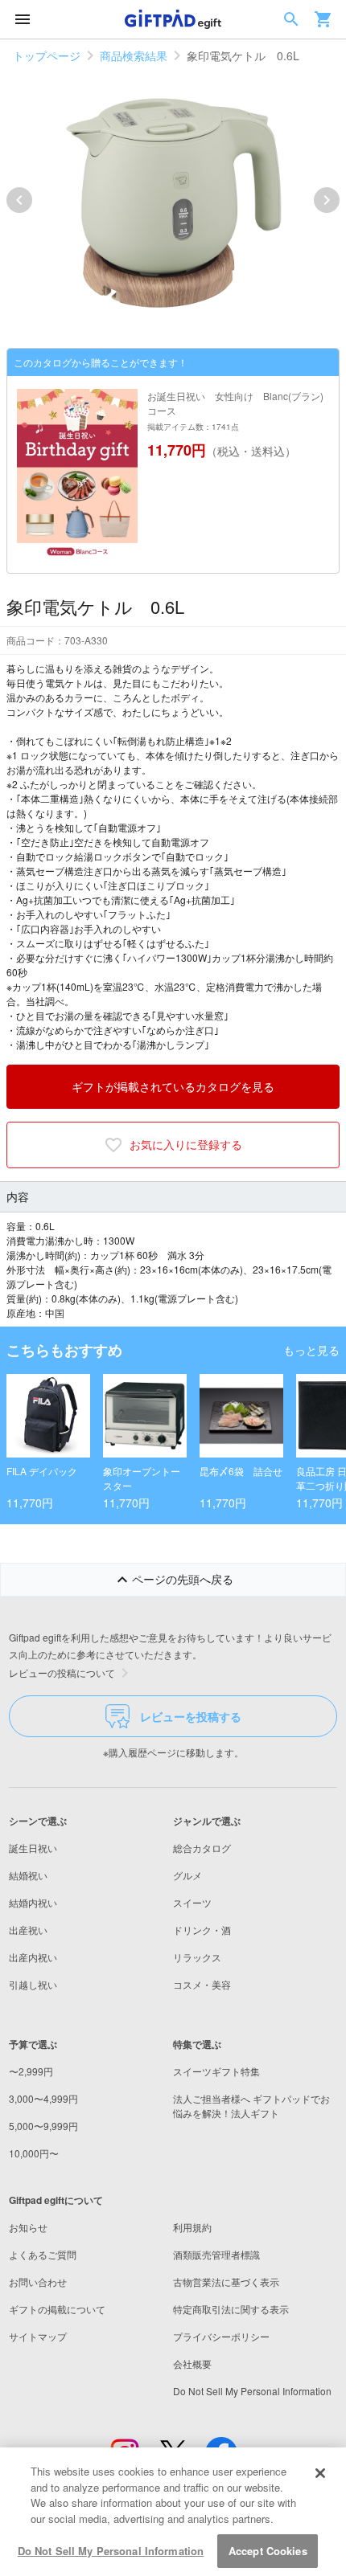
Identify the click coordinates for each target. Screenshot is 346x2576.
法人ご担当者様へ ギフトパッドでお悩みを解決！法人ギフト (251, 2106)
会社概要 (192, 2363)
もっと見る (311, 1350)
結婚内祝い (33, 1902)
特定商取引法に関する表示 (231, 2309)
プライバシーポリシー (221, 2336)
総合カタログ (202, 1848)
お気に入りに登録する (186, 1144)
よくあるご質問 (43, 2254)
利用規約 (192, 2227)
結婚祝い (28, 1875)
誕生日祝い (33, 1848)
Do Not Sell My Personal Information (111, 2551)
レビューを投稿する (191, 1716)
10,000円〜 (34, 2153)
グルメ (187, 1875)
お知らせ (28, 2227)
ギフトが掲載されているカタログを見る (173, 1086)
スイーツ (192, 1902)
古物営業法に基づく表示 (226, 2282)
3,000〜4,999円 (43, 2098)
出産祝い (28, 1930)
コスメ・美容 (202, 1984)
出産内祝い (33, 1957)
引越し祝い (33, 1984)
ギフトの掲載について (57, 2309)
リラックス (197, 1957)
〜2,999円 (31, 2071)
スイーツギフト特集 (216, 2071)
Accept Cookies (268, 2551)
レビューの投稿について (62, 1672)
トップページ (47, 55)
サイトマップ (38, 2336)
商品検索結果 (134, 55)
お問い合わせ (38, 2282)
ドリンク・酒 (202, 1930)
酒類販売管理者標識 (216, 2254)
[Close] (320, 2473)
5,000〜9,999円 (43, 2126)
